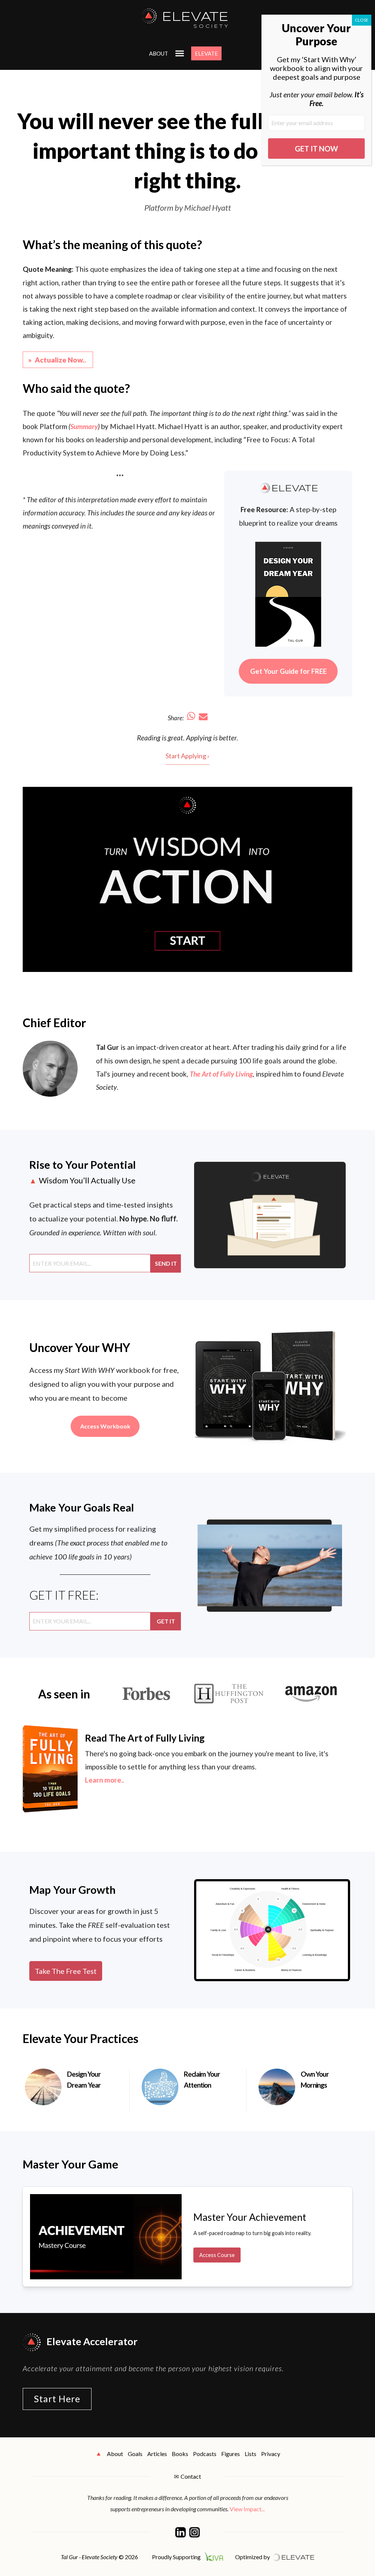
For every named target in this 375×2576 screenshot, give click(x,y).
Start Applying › (187, 756)
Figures (231, 2454)
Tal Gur (107, 1047)
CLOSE (362, 20)
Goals (135, 2454)
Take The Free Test (66, 1971)
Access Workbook (105, 1426)
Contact (191, 2476)
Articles (157, 2454)
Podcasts (205, 2454)
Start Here (57, 2399)
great (175, 738)
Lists (250, 2454)
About (159, 53)
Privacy (271, 2454)
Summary (84, 426)
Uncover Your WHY (80, 1347)
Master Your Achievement (250, 2217)
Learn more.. (105, 1780)
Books (180, 2454)
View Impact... (247, 2509)
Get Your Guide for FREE (288, 671)
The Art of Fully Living (221, 1074)
